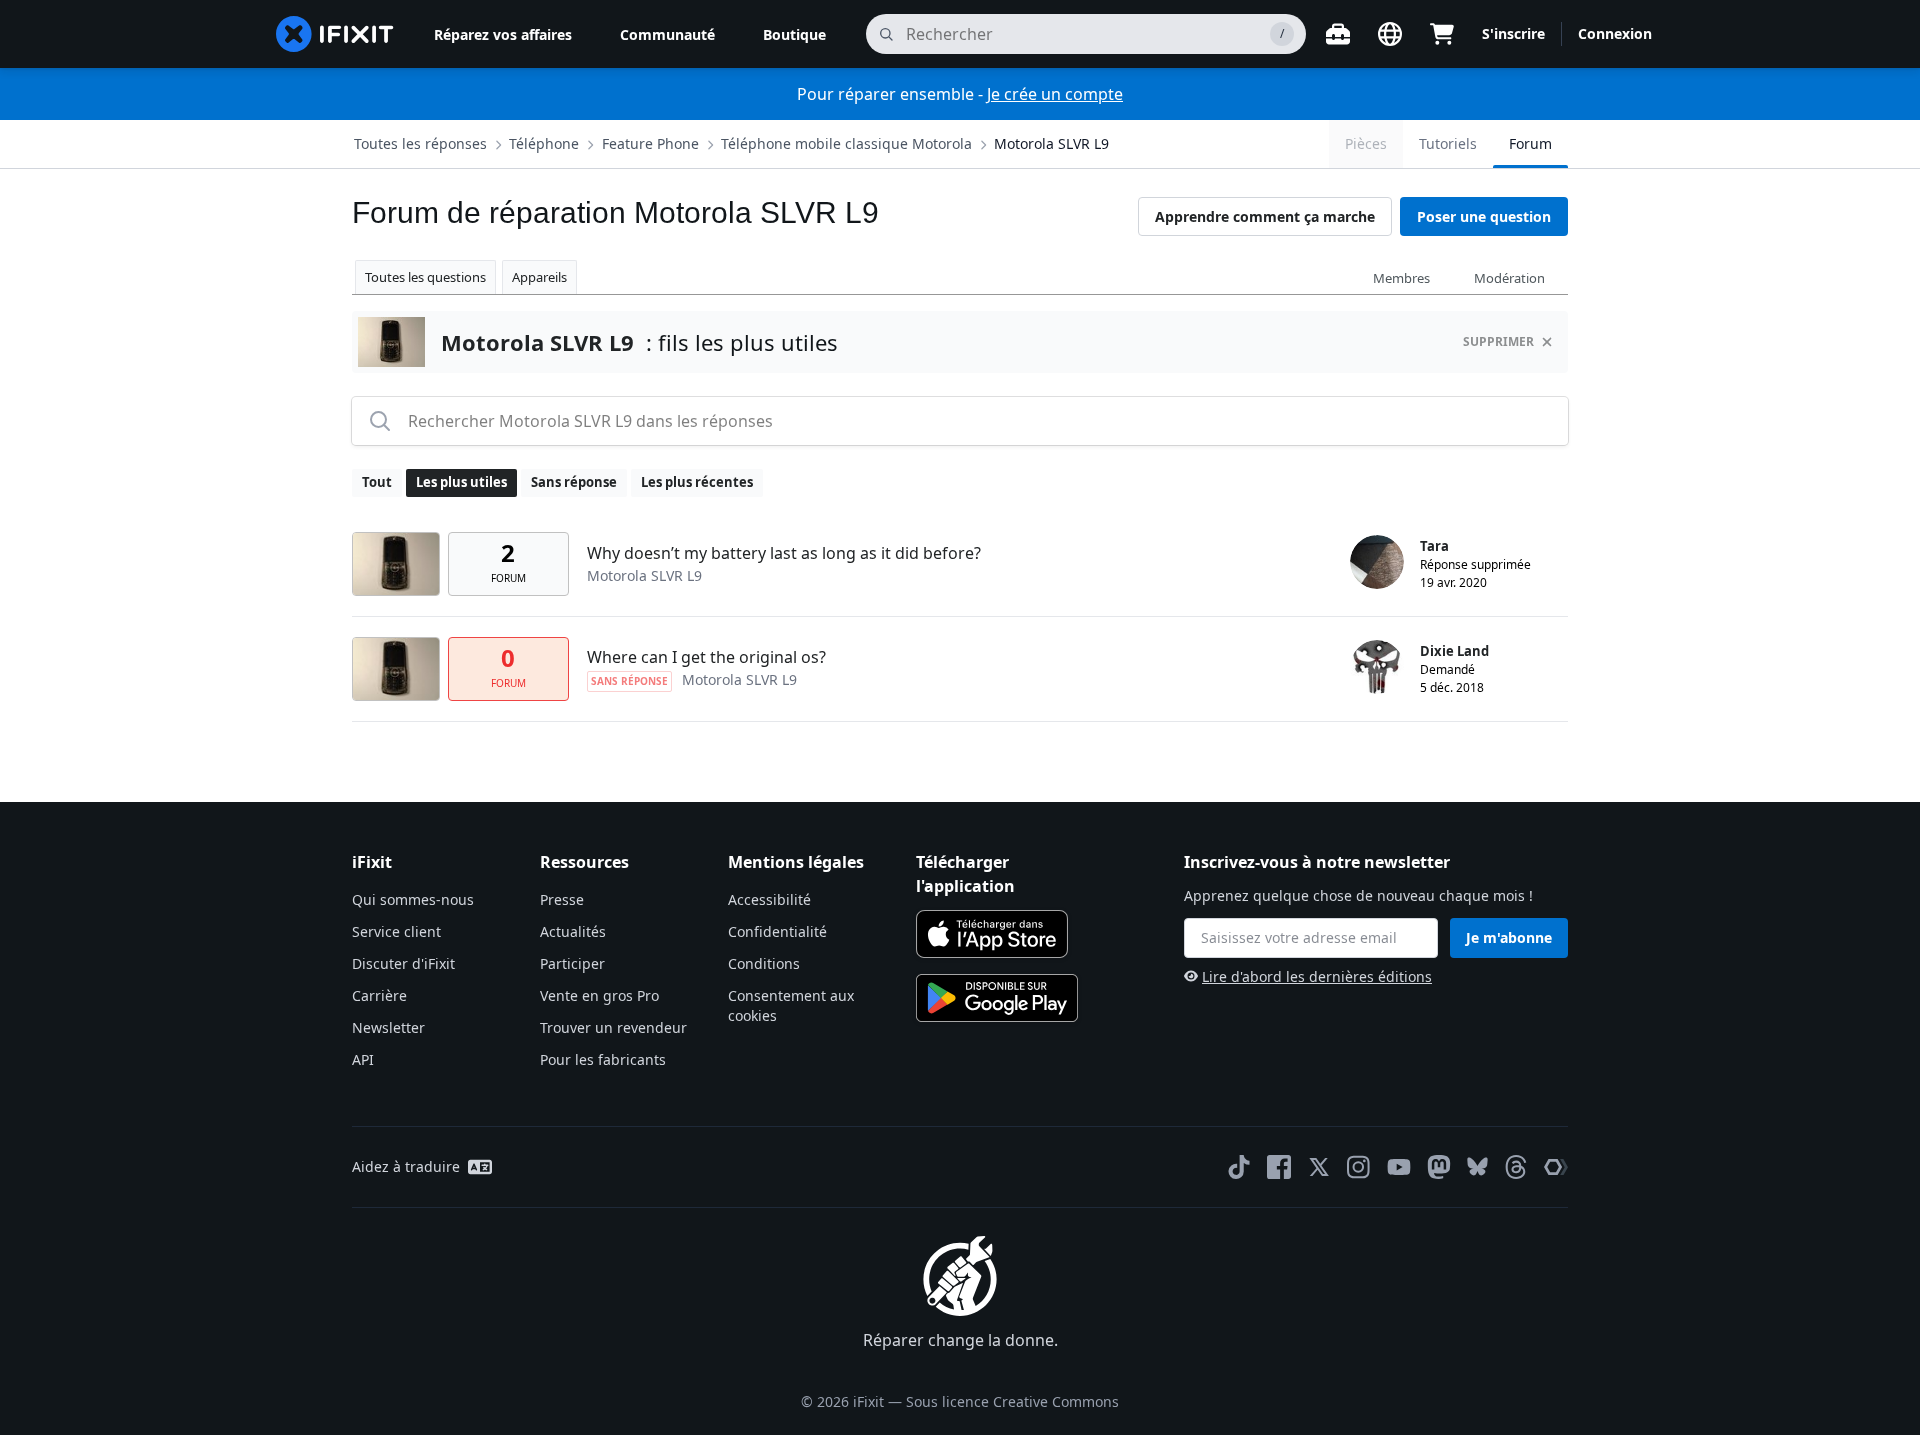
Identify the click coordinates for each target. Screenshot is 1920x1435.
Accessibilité (769, 899)
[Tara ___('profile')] (1377, 562)
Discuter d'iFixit (403, 963)
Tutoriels (1448, 143)
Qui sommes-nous (413, 899)
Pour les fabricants (603, 1059)
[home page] (335, 34)
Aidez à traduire (406, 1166)
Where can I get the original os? (706, 657)
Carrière (379, 995)
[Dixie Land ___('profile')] (1377, 667)
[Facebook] (1279, 1167)
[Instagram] (1359, 1167)
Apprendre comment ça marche (1265, 216)
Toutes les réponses (420, 143)
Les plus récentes (697, 482)
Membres (1401, 278)
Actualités (573, 931)
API (363, 1059)
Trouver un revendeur (613, 1027)
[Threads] (1516, 1167)
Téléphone (544, 143)
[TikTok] (1239, 1167)
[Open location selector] (1390, 34)
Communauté (667, 34)
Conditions (764, 963)
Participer (572, 963)
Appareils (539, 277)
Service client (396, 931)
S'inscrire (1513, 33)
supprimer (1498, 341)
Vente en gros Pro (599, 995)
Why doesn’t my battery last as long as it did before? (784, 553)
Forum (1530, 143)
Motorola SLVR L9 (1051, 143)
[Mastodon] (1439, 1167)
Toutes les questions (425, 277)
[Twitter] (1319, 1167)
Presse (562, 899)
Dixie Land (1454, 651)
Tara (1434, 546)
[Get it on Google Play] (997, 998)
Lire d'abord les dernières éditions (1317, 976)
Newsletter (388, 1027)
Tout (377, 482)
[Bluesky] (1477, 1166)
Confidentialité (777, 931)
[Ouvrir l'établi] (1338, 34)
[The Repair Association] (1556, 1167)
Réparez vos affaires (503, 34)
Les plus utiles (461, 482)
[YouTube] (1399, 1167)
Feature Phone (650, 143)
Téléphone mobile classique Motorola (846, 143)
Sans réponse (574, 482)
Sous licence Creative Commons (1012, 1401)
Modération (1509, 278)
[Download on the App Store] (992, 934)
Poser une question (1484, 216)
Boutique (794, 34)
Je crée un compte (1055, 94)
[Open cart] (1442, 34)
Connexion (1615, 33)
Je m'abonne (1509, 937)
